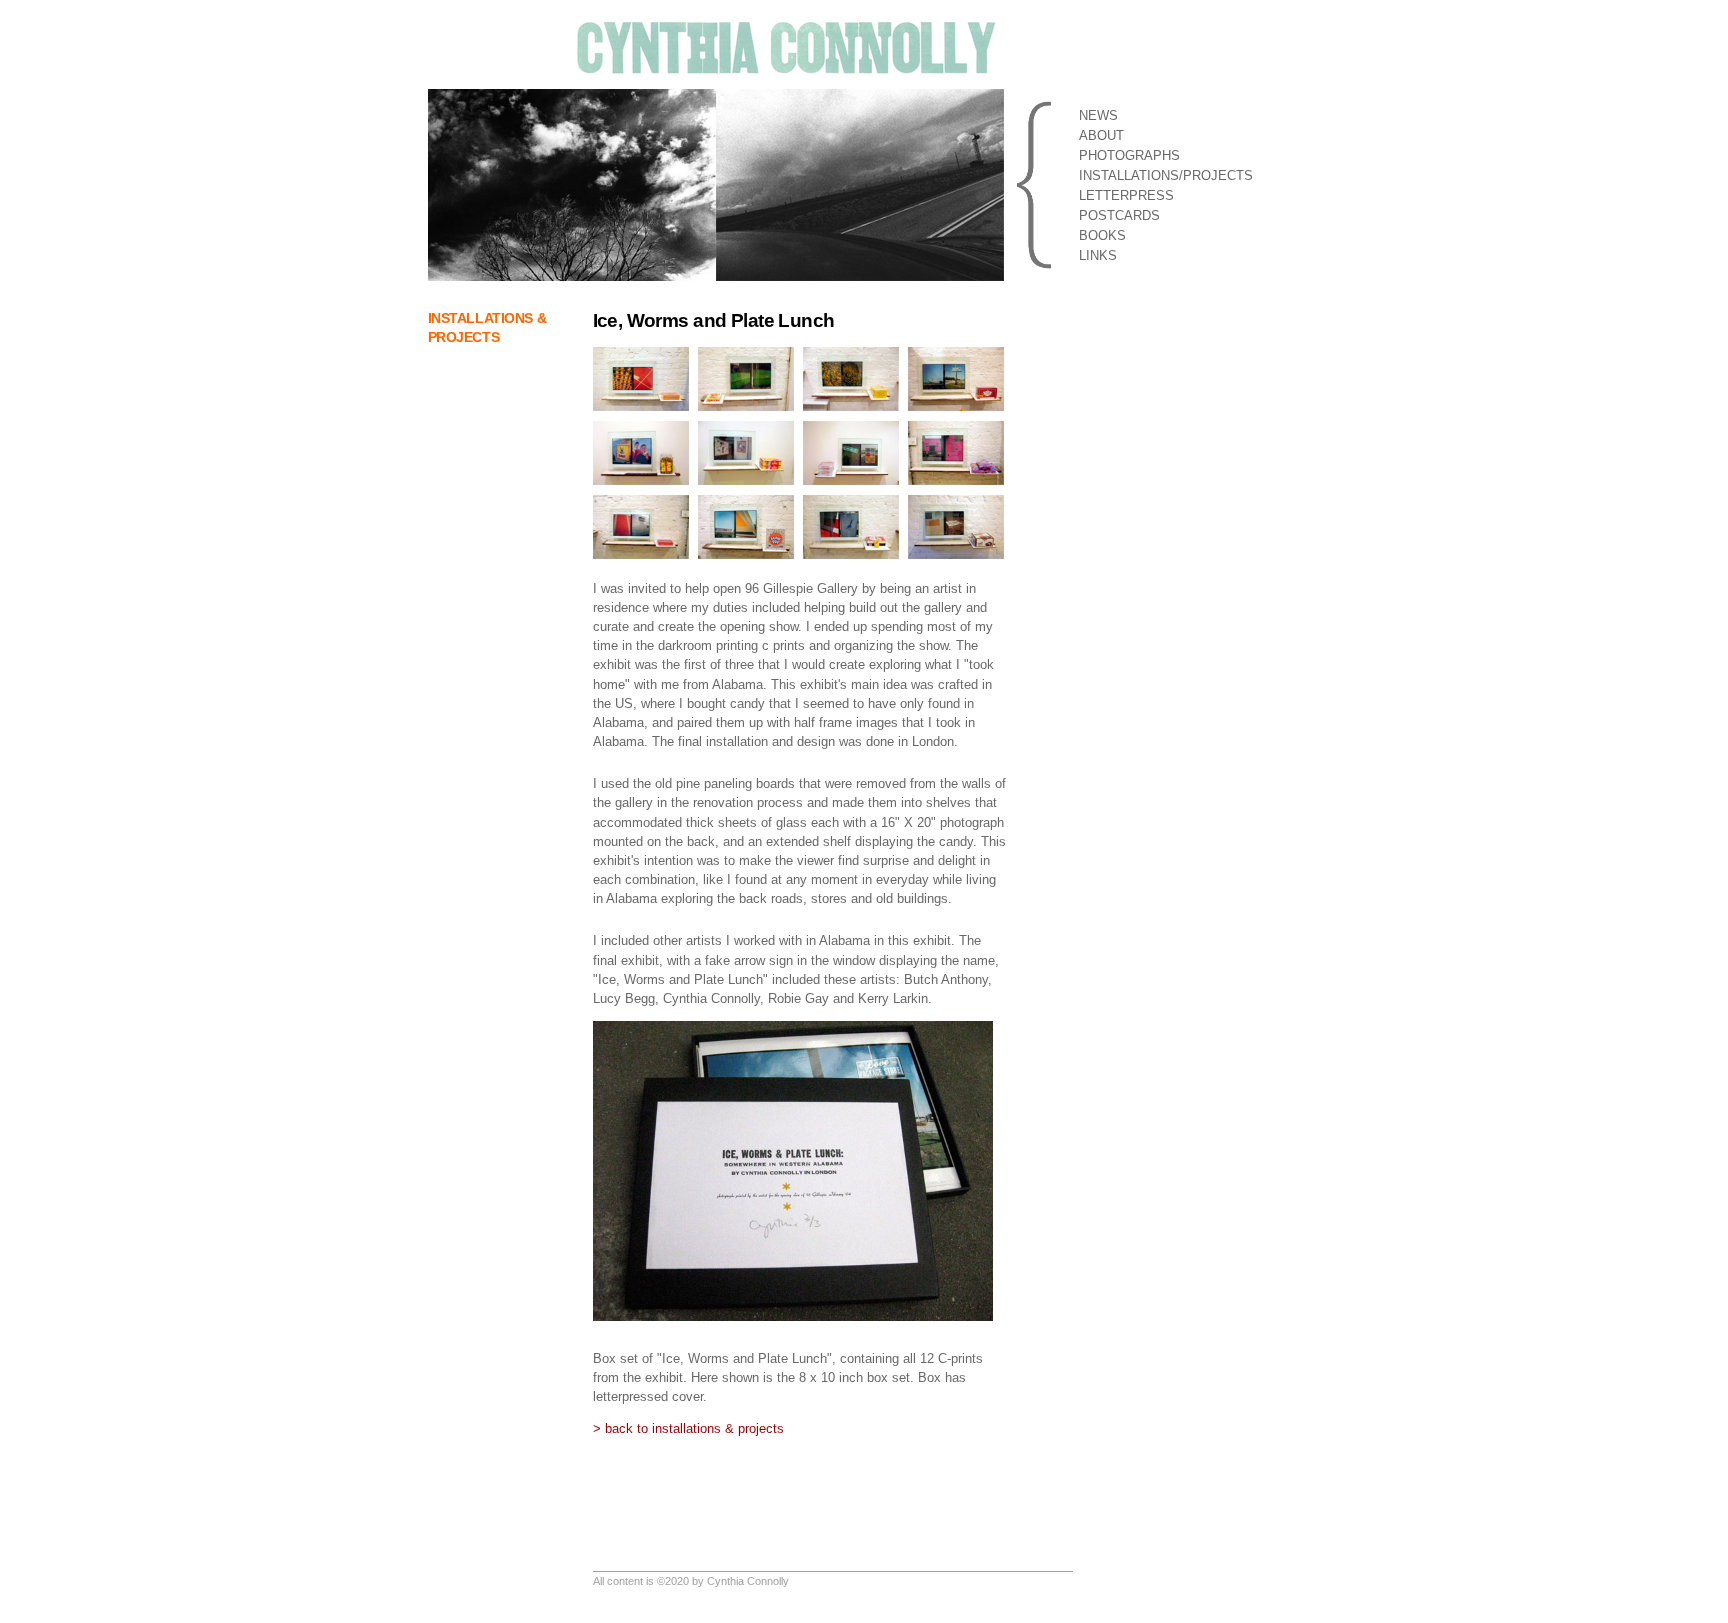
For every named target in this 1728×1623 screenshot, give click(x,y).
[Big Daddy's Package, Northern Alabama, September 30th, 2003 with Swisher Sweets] (958, 356)
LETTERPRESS (1126, 195)
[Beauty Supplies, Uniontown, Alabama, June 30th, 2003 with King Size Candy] (748, 430)
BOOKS (1102, 235)
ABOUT (1101, 135)
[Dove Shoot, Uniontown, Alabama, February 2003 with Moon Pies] (958, 504)
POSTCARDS (1119, 215)
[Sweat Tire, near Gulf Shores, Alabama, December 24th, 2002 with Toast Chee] (643, 504)
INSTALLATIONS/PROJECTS (1166, 175)
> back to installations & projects (688, 1428)
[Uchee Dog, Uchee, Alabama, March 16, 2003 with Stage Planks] (853, 430)
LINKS (1098, 255)
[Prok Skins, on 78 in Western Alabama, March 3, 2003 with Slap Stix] (748, 356)
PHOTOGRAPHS (1129, 155)
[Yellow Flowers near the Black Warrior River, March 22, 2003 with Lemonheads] (853, 356)
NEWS (1098, 115)
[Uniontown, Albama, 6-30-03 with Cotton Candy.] (958, 430)
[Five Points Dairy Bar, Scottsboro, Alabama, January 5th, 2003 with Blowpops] (748, 504)
